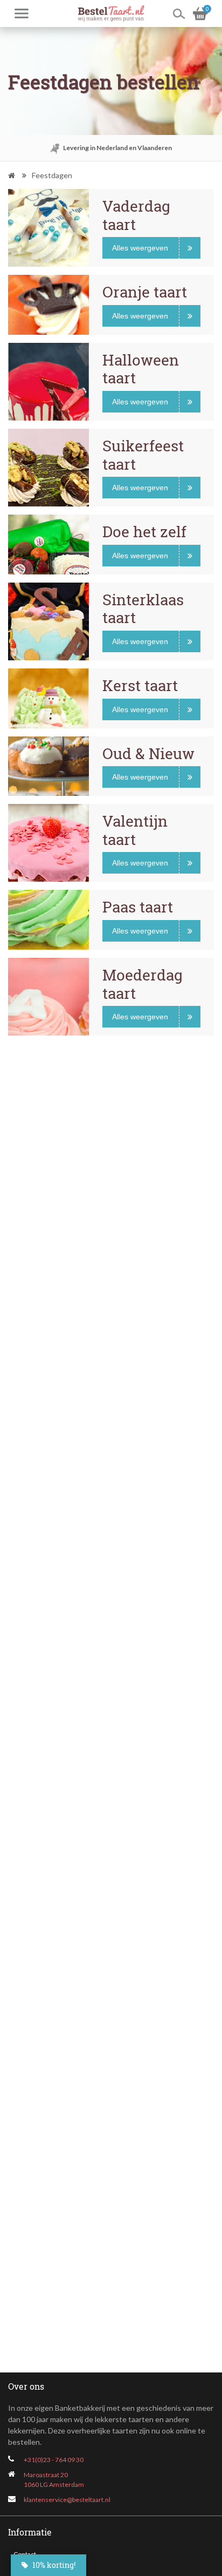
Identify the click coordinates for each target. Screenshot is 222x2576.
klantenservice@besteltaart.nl (67, 2500)
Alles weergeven (140, 248)
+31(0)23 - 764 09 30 (54, 2460)
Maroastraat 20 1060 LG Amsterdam (54, 2480)
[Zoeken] (179, 13)
